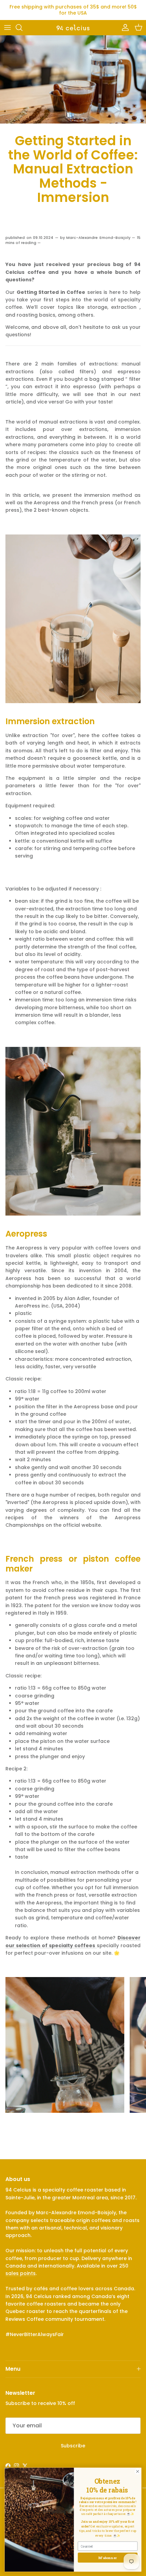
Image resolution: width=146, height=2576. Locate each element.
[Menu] (7, 27)
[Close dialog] (138, 2471)
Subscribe (73, 2446)
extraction (124, 307)
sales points (21, 2273)
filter (135, 379)
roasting (27, 315)
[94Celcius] (73, 27)
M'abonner (108, 2558)
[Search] (22, 27)
